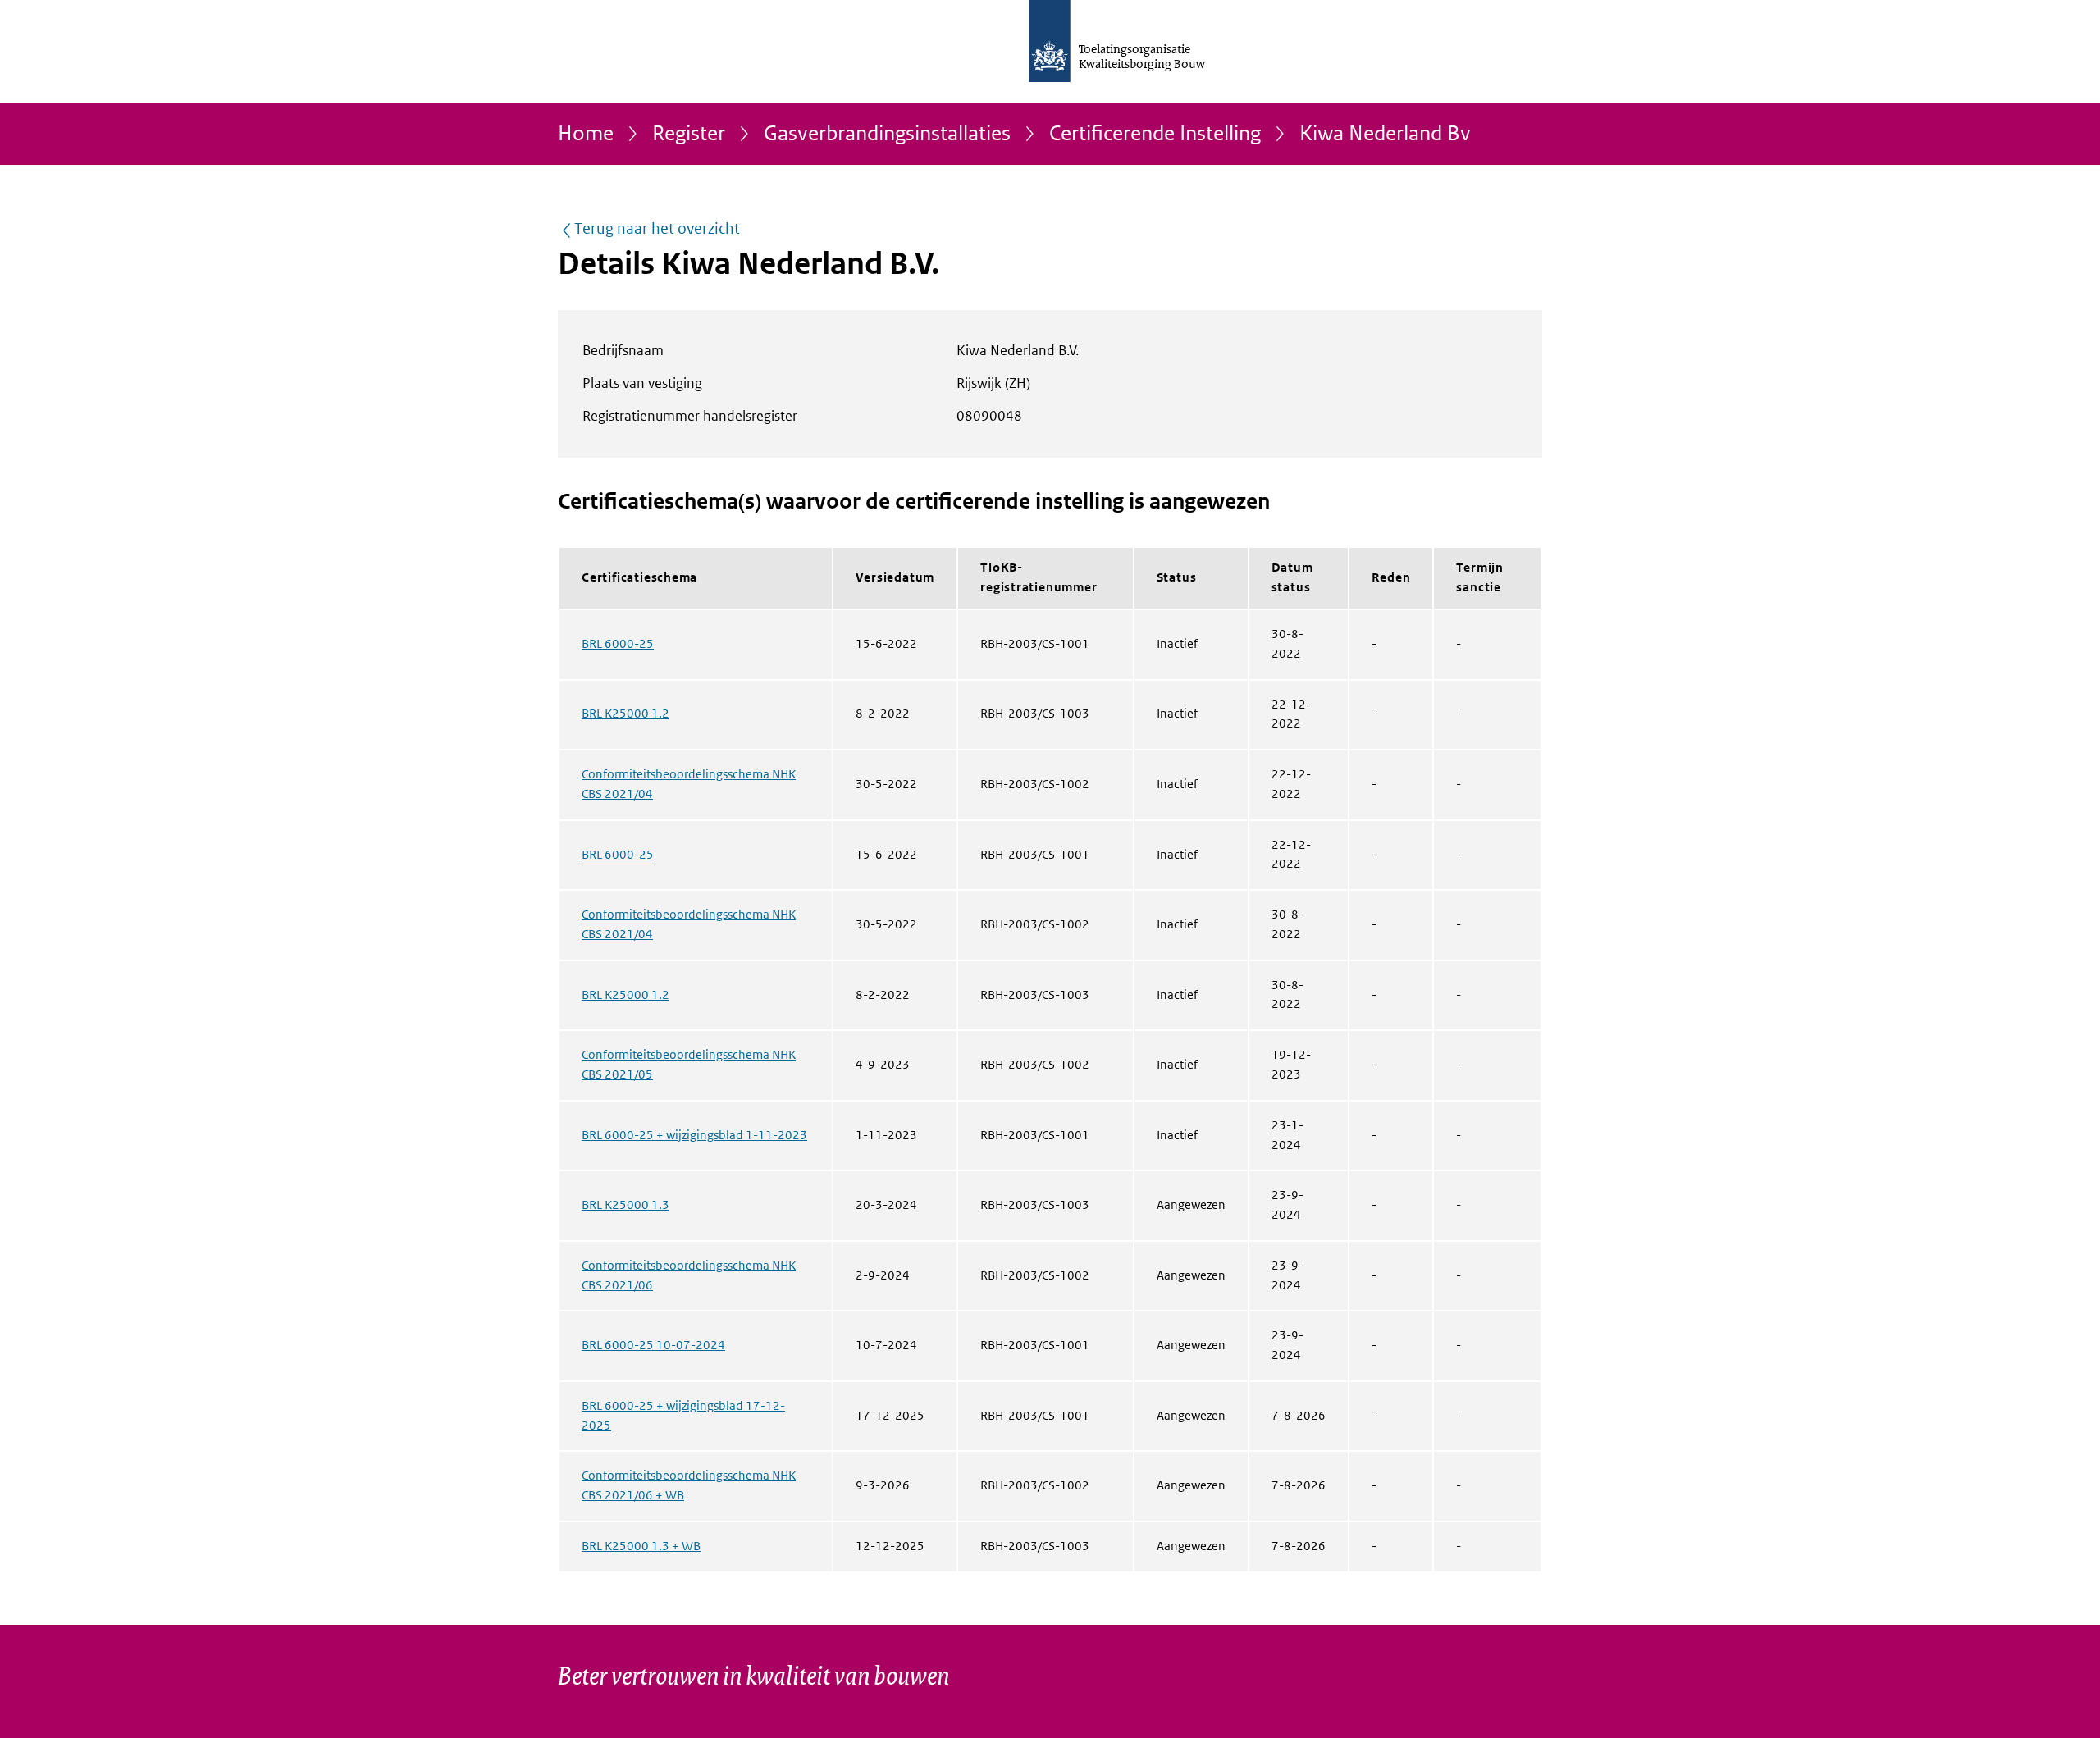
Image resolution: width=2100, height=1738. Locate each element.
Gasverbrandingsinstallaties (887, 134)
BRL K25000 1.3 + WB (641, 1546)
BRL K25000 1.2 (625, 714)
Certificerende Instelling (1155, 134)
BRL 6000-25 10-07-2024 (653, 1345)
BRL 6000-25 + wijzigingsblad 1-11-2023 (694, 1135)
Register (689, 134)
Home (586, 134)
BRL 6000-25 (618, 644)
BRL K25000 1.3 (625, 1205)
